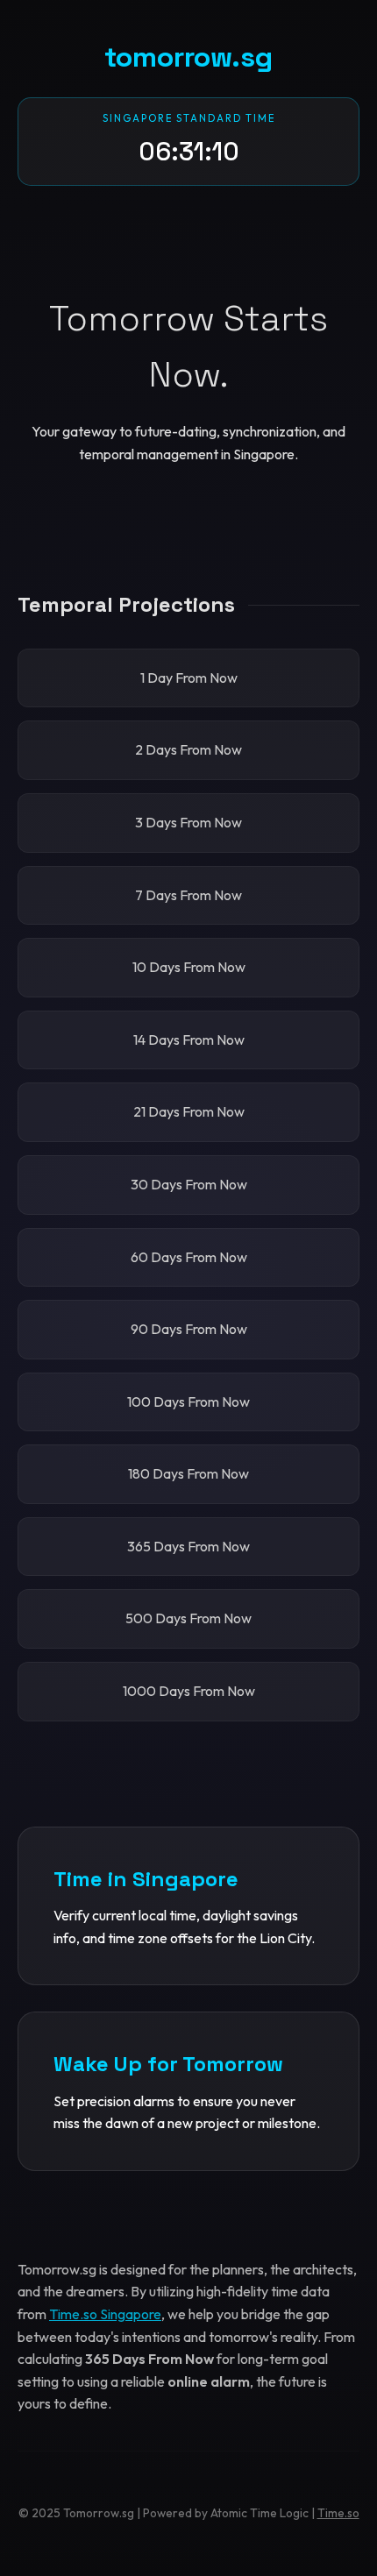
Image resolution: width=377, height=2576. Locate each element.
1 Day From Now (189, 678)
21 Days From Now (189, 1111)
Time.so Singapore (105, 2314)
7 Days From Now (188, 895)
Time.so (338, 2513)
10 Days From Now (189, 967)
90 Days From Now (189, 1329)
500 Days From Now (188, 1618)
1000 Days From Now (189, 1691)
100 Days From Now (188, 1402)
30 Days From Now (189, 1184)
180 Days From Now (188, 1473)
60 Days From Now (189, 1257)
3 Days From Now (188, 822)
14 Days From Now (189, 1040)
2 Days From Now (188, 749)
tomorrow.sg (188, 57)
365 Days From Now (188, 1546)
